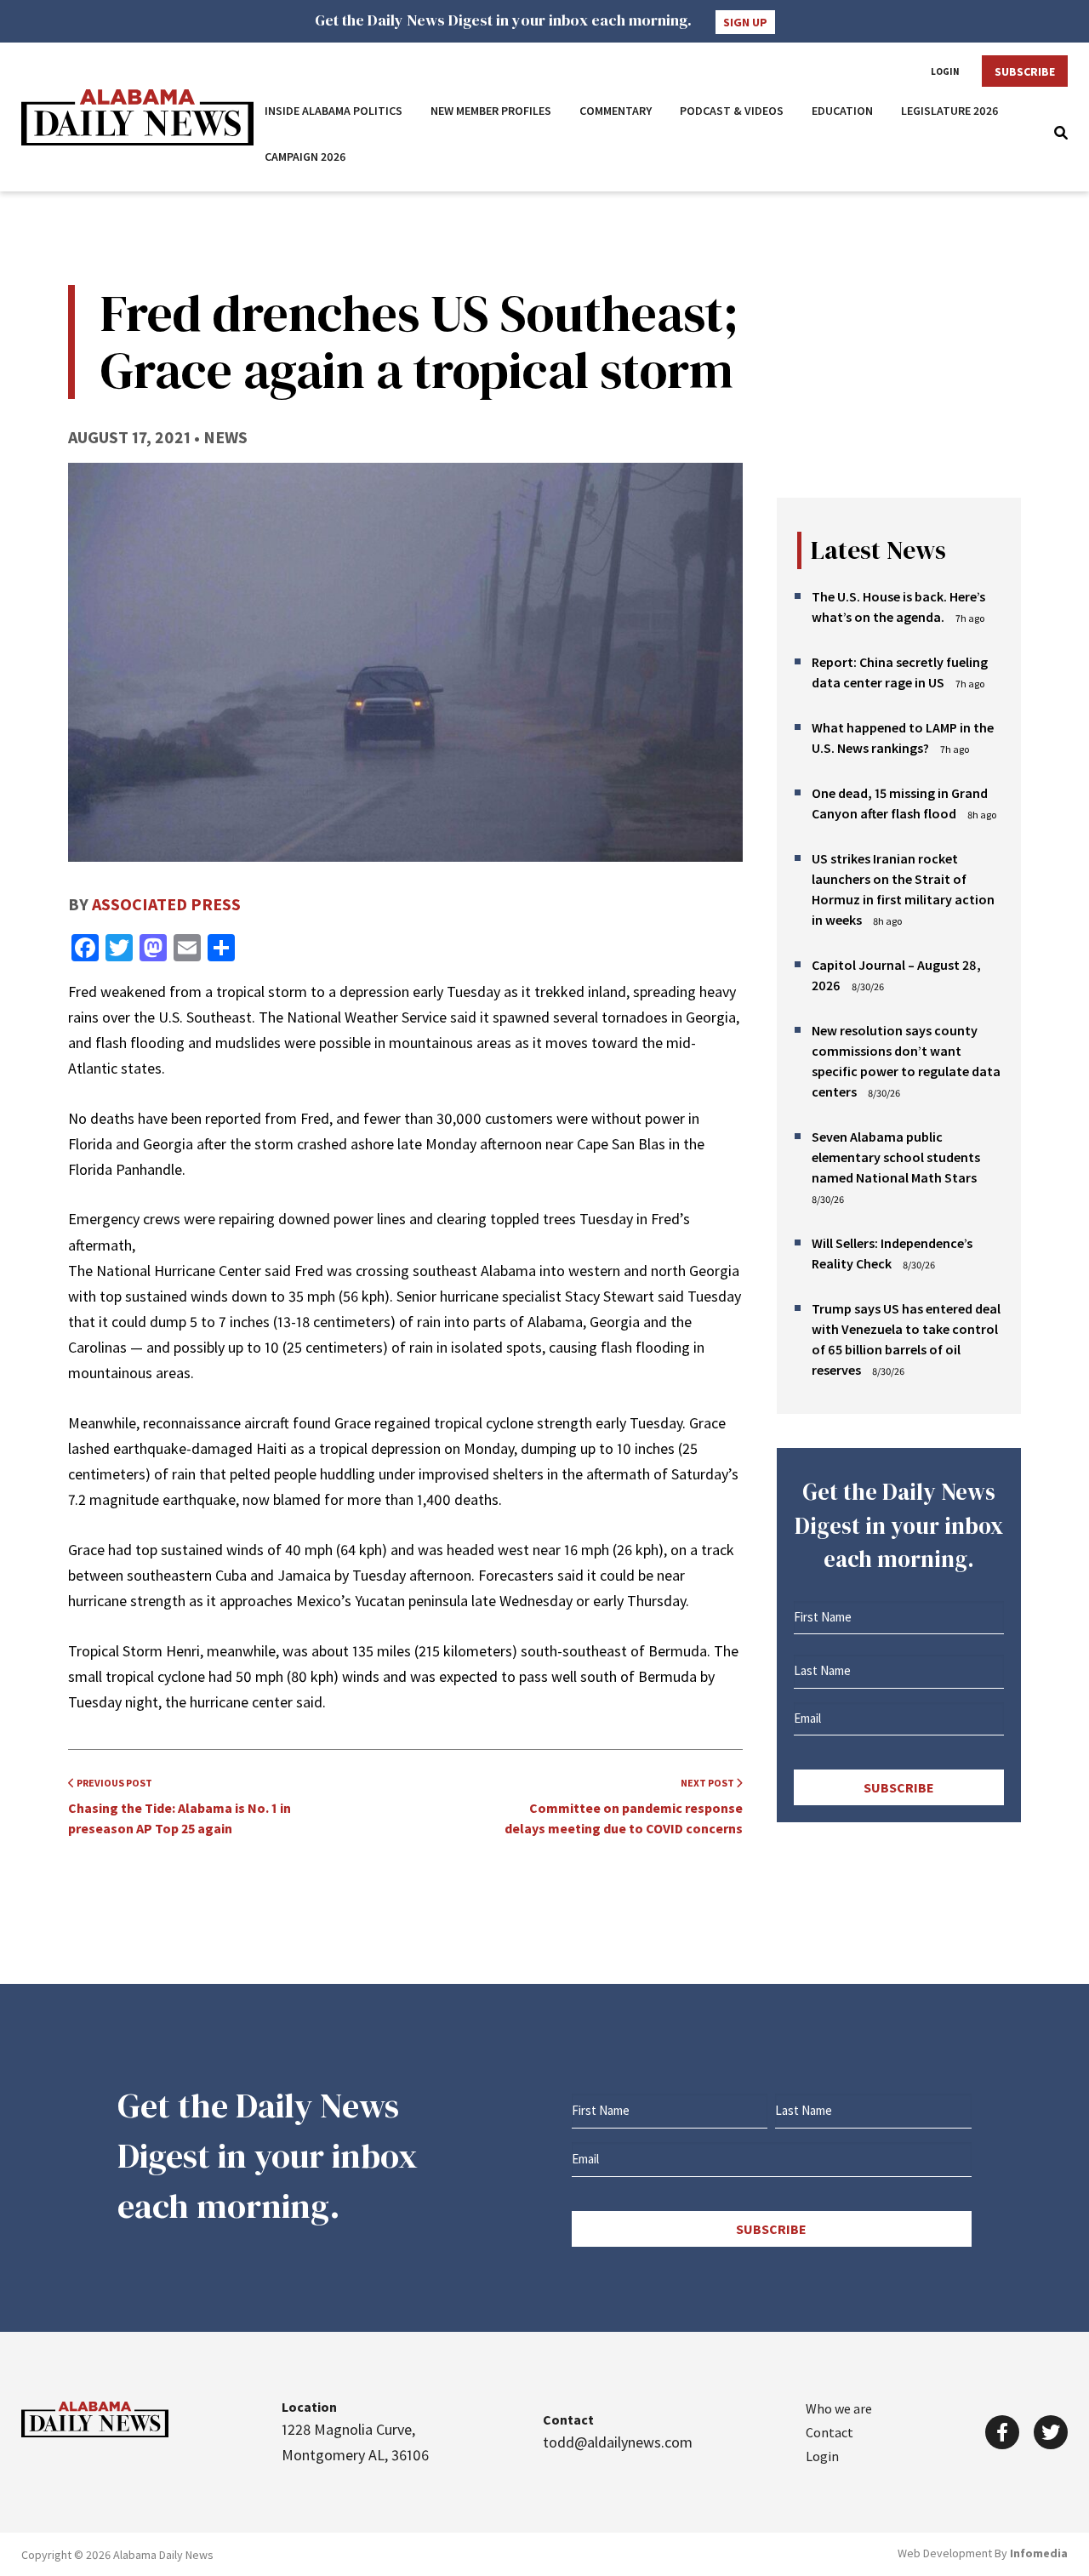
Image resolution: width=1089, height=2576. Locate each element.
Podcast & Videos (732, 111)
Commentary (616, 111)
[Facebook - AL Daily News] (1002, 2432)
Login (945, 71)
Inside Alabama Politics (334, 111)
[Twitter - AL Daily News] (1051, 2432)
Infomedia (1039, 2553)
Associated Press (166, 904)
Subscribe (1025, 71)
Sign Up (745, 22)
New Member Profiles (491, 111)
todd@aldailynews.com (618, 2442)
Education (842, 111)
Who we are (839, 2408)
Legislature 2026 (950, 111)
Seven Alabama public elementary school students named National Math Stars (896, 1157)
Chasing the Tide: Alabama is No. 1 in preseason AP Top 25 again (180, 1807)
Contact (830, 2432)
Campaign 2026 (305, 157)
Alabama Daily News (137, 117)
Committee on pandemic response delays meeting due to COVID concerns (624, 1807)
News (225, 437)
